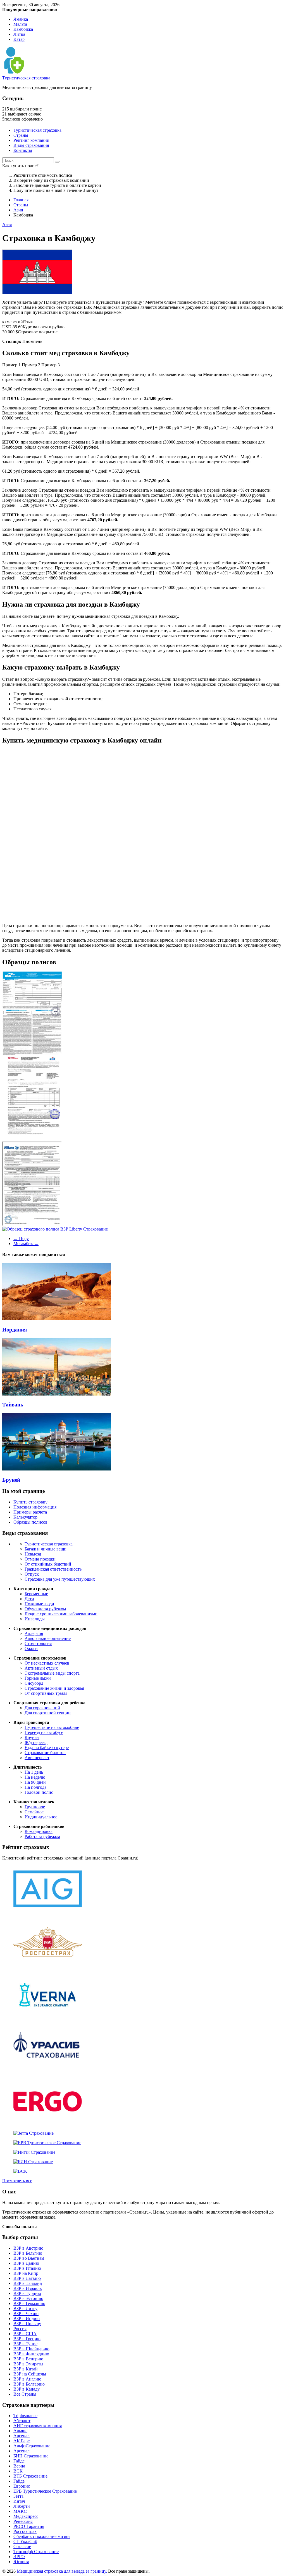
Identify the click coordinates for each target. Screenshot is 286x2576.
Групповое (35, 1807)
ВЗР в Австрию (28, 2248)
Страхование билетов (45, 1753)
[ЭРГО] (48, 2124)
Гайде (19, 2461)
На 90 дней (35, 1782)
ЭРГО (19, 2557)
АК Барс (22, 2441)
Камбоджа (23, 29)
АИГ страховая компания (38, 2426)
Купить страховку (30, 1502)
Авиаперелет (37, 1758)
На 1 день (34, 1772)
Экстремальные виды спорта (52, 1673)
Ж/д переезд (36, 1742)
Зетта (18, 2496)
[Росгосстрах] (48, 1964)
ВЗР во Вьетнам (29, 2258)
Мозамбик (26, 1244)
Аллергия (34, 1633)
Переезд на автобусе (44, 1732)
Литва (19, 34)
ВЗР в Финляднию (31, 2354)
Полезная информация (35, 1507)
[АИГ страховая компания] (48, 1911)
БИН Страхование (31, 2456)
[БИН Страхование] (33, 2162)
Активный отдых (41, 1668)
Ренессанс (23, 2521)
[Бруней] (57, 1469)
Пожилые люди (39, 1604)
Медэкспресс (26, 2516)
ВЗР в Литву (25, 2308)
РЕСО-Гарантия (29, 2526)
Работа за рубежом (42, 1836)
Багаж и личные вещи (46, 1549)
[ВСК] (20, 2171)
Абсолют (22, 2421)
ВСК (18, 2471)
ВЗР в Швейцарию (31, 2349)
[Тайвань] (57, 1394)
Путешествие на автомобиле (52, 1727)
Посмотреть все (17, 2181)
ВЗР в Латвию (27, 2278)
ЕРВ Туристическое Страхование (45, 2491)
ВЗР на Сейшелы (30, 2374)
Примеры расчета (30, 1512)
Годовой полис (39, 1792)
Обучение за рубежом (45, 1609)
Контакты (23, 150)
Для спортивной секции (48, 1713)
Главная (21, 200)
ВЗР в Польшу (27, 2324)
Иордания (15, 1330)
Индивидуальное (41, 1817)
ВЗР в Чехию (26, 2314)
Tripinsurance (25, 2416)
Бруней (11, 1480)
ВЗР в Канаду (27, 2389)
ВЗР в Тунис (25, 2344)
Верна (19, 2466)
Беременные (36, 1594)
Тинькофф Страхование (36, 2552)
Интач (19, 2501)
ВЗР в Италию (27, 2268)
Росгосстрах (25, 2531)
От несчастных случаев (47, 1663)
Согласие (22, 2546)
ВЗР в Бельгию (28, 2253)
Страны (21, 135)
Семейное (34, 1812)
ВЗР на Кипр (26, 2273)
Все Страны (25, 2394)
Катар (19, 39)
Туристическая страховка (26, 78)
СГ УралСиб (25, 2541)
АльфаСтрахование (32, 2446)
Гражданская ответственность (53, 1569)
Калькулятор (25, 1517)
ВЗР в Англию (27, 2379)
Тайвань (13, 1405)
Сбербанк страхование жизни (42, 2536)
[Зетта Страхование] (34, 2133)
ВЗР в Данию (26, 2263)
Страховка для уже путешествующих (60, 1579)
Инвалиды (35, 1619)
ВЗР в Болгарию (29, 2384)
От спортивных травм (46, 1693)
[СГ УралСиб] (48, 2071)
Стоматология (38, 1643)
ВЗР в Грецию (27, 2339)
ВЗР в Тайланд (28, 2283)
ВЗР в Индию (27, 2319)
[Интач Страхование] (34, 2152)
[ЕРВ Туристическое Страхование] (47, 2143)
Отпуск (32, 1574)
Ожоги (31, 1648)
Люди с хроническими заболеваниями (61, 1614)
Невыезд (33, 1554)
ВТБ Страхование (30, 2476)
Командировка (39, 1831)
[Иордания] (57, 1319)
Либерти (22, 2506)
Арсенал (22, 2436)
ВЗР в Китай (26, 2369)
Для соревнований (42, 1708)
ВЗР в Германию (29, 2303)
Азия (18, 210)
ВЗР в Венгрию (28, 2359)
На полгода (35, 1787)
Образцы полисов (30, 1522)
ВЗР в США (25, 2334)
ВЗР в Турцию (27, 2293)
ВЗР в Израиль (28, 2288)
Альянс (20, 2431)
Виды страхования (31, 145)
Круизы (32, 1737)
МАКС (20, 2511)
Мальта (20, 24)
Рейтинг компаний (31, 140)
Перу (21, 1238)
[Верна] (48, 2017)
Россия (20, 2329)
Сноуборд (34, 1683)
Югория (21, 2562)
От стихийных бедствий (48, 1564)
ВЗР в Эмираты (28, 2364)
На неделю (35, 1777)
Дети (29, 1599)
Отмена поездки (40, 1559)
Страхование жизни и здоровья (54, 1688)
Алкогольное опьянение (48, 1638)
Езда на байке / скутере (47, 1747)
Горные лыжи (38, 1678)
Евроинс (22, 2486)
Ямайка (21, 19)
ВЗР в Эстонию (28, 2298)
